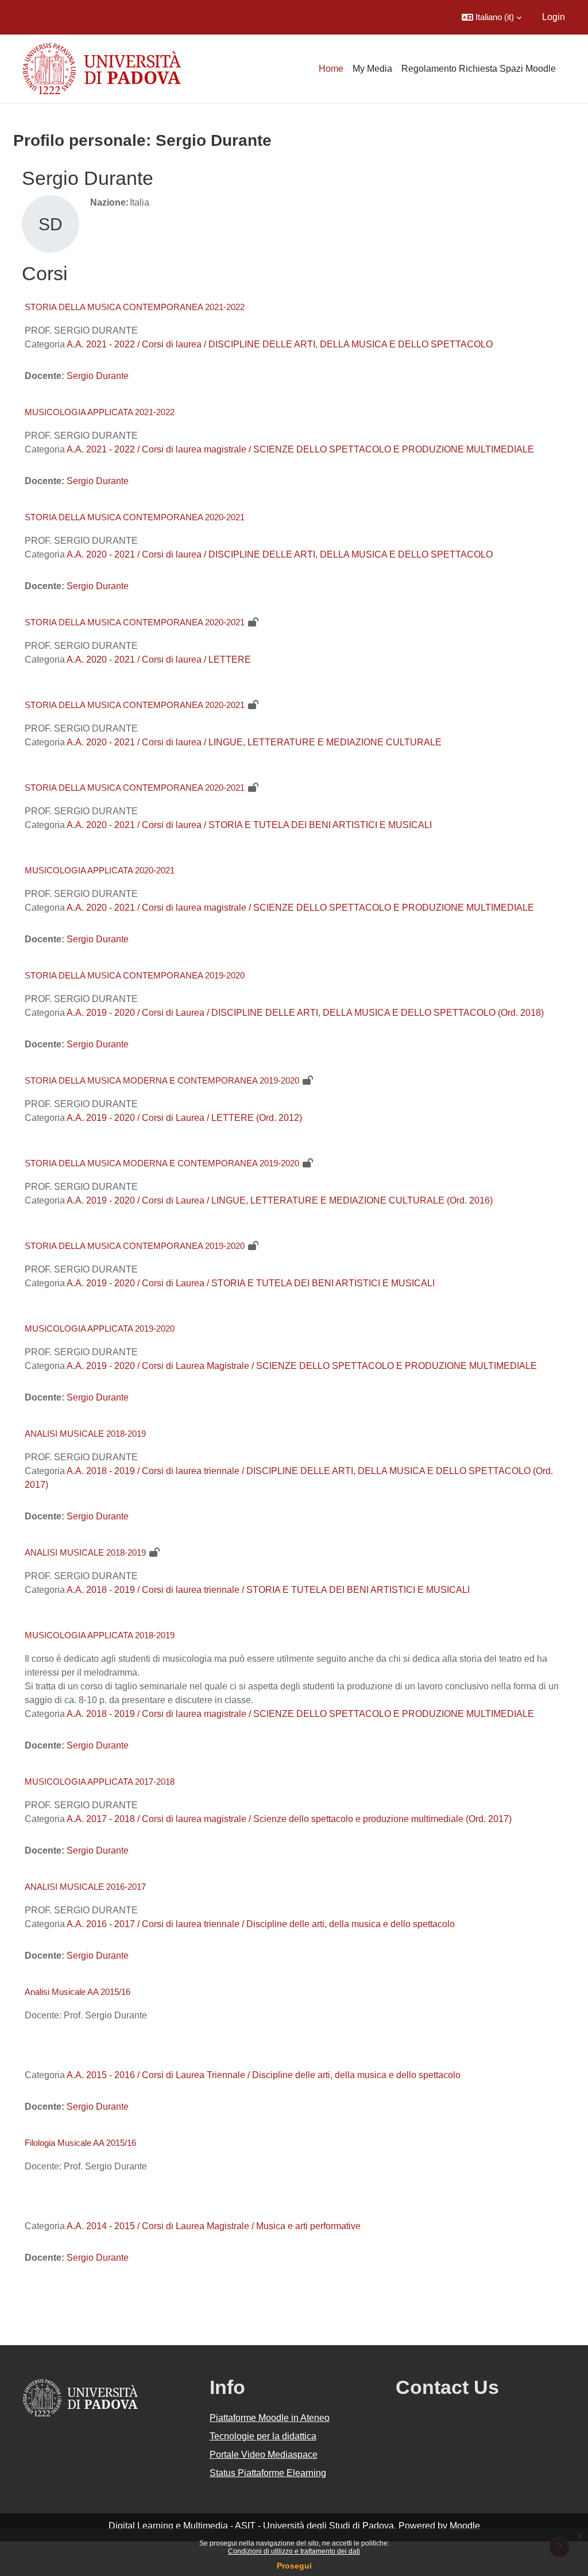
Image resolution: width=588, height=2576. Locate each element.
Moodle (465, 2526)
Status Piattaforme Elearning (268, 2473)
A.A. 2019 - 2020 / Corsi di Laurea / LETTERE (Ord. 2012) (184, 1118)
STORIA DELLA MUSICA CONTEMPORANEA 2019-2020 (135, 975)
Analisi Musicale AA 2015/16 (78, 1992)
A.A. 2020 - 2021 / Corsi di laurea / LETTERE (159, 660)
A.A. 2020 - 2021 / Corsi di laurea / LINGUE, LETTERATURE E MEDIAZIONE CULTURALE (254, 742)
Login (554, 17)
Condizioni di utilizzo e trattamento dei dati (294, 2551)
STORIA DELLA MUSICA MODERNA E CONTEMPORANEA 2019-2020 (162, 1080)
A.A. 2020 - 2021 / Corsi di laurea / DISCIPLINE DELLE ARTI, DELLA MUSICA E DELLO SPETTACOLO (280, 554)
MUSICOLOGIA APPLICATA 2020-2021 (100, 870)
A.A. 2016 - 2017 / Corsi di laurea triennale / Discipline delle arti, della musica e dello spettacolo (261, 1924)
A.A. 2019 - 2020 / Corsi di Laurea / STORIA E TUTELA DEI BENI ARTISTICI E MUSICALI (251, 1283)
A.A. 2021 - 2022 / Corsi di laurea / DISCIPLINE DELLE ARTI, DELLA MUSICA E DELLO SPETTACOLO (280, 344)
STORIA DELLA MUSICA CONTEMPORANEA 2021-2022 (135, 307)
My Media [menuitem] (372, 69)
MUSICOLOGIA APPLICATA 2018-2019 (100, 1635)
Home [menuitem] (331, 69)
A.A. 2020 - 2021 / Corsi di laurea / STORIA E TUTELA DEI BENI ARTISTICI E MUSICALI (249, 825)
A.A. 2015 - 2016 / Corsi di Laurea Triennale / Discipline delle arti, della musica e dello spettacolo (264, 2075)
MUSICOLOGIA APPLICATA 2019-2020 (100, 1328)
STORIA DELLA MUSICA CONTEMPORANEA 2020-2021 (135, 517)
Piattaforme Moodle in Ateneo (270, 2418)
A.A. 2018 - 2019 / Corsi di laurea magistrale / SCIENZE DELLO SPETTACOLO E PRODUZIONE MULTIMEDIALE (300, 1714)
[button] (492, 17)
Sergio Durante (98, 376)
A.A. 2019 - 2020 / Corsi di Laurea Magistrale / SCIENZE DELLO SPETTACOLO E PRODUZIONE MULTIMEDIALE (302, 1366)
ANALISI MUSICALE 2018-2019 (85, 1434)
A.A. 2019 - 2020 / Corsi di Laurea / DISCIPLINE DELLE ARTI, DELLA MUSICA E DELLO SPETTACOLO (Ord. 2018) (305, 1013)
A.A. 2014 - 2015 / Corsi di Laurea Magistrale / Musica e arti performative (214, 2226)
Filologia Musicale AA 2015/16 (80, 2143)
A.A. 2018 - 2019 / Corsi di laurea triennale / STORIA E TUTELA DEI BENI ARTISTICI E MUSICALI (268, 1590)
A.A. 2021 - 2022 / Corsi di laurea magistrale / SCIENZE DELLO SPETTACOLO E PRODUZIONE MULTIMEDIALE (300, 449)
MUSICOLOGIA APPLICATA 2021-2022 (100, 412)
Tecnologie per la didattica (263, 2436)
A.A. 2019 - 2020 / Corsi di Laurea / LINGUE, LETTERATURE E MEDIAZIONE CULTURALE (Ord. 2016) (280, 1200)
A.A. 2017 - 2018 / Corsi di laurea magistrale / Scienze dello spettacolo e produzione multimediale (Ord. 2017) (289, 1819)
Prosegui (294, 2566)
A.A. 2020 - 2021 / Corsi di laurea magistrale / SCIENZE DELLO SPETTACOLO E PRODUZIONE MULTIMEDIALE (300, 908)
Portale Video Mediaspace (264, 2455)
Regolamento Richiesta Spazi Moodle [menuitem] (479, 69)
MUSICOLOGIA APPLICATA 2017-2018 (100, 1782)
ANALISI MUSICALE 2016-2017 (85, 1887)
